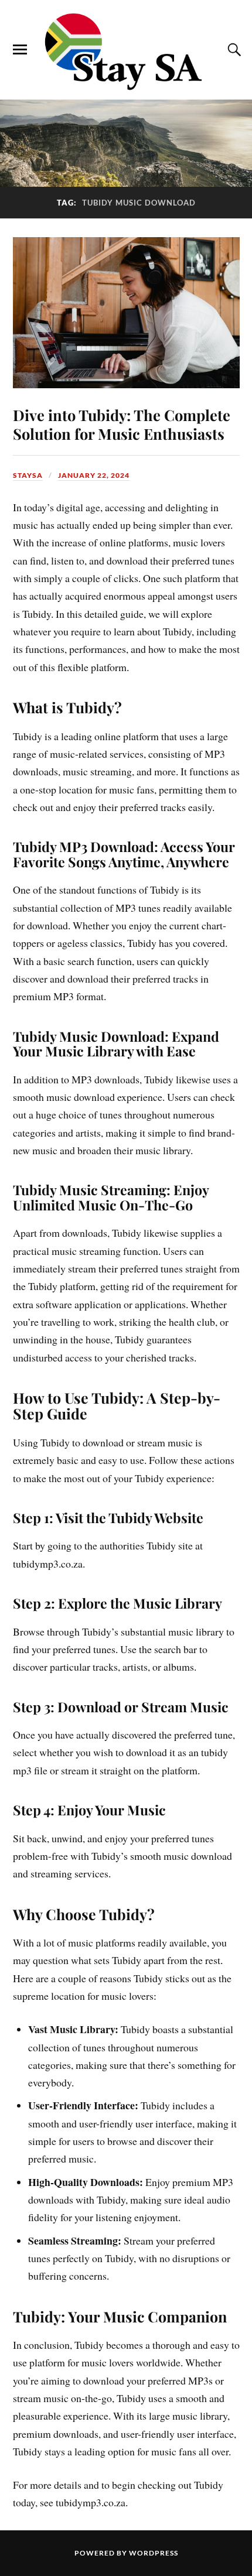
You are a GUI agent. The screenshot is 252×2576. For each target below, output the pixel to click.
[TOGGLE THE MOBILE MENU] (20, 50)
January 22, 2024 (94, 475)
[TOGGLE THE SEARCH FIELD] (233, 50)
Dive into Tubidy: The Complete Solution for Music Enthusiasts (122, 424)
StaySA (28, 475)
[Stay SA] (126, 53)
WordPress (154, 2553)
